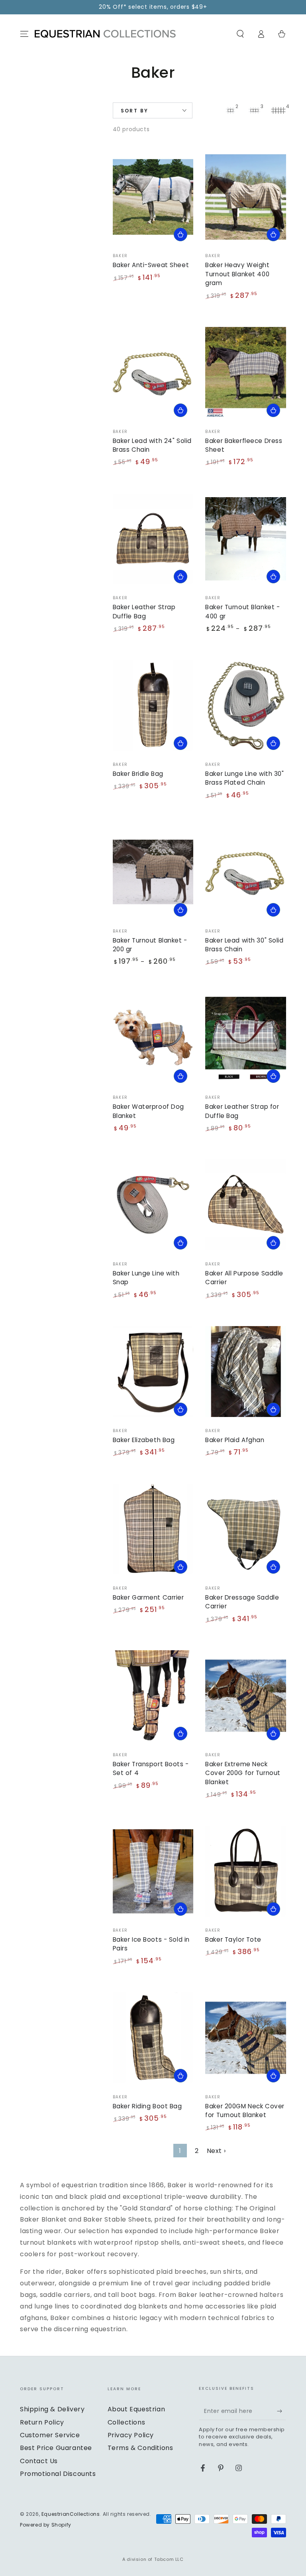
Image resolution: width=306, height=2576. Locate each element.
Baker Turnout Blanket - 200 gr (150, 945)
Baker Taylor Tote (233, 1939)
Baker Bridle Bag (138, 774)
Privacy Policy (131, 2435)
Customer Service (50, 2435)
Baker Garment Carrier (148, 1597)
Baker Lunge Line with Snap (146, 1278)
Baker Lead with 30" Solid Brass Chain (244, 945)
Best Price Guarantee (56, 2448)
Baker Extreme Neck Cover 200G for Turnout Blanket (243, 1773)
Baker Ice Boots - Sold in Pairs (151, 1944)
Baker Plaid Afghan (235, 1440)
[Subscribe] (281, 2411)
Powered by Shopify (46, 2525)
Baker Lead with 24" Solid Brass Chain (152, 445)
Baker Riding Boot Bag (147, 2106)
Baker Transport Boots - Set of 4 (151, 1768)
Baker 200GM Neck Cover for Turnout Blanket (245, 2111)
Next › (216, 2151)
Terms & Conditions (140, 2448)
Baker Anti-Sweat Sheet (151, 265)
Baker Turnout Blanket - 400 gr (242, 611)
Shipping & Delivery (52, 2409)
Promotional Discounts (58, 2474)
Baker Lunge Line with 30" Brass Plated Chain (244, 778)
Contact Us (39, 2461)
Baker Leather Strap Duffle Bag (144, 611)
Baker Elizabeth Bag (144, 1440)
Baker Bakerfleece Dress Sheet (244, 445)
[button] (240, 34)
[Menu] (24, 34)
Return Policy (42, 2422)
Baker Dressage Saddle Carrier (242, 1602)
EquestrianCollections (71, 2514)
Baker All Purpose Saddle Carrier (244, 1278)
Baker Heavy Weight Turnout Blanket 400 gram (237, 274)
